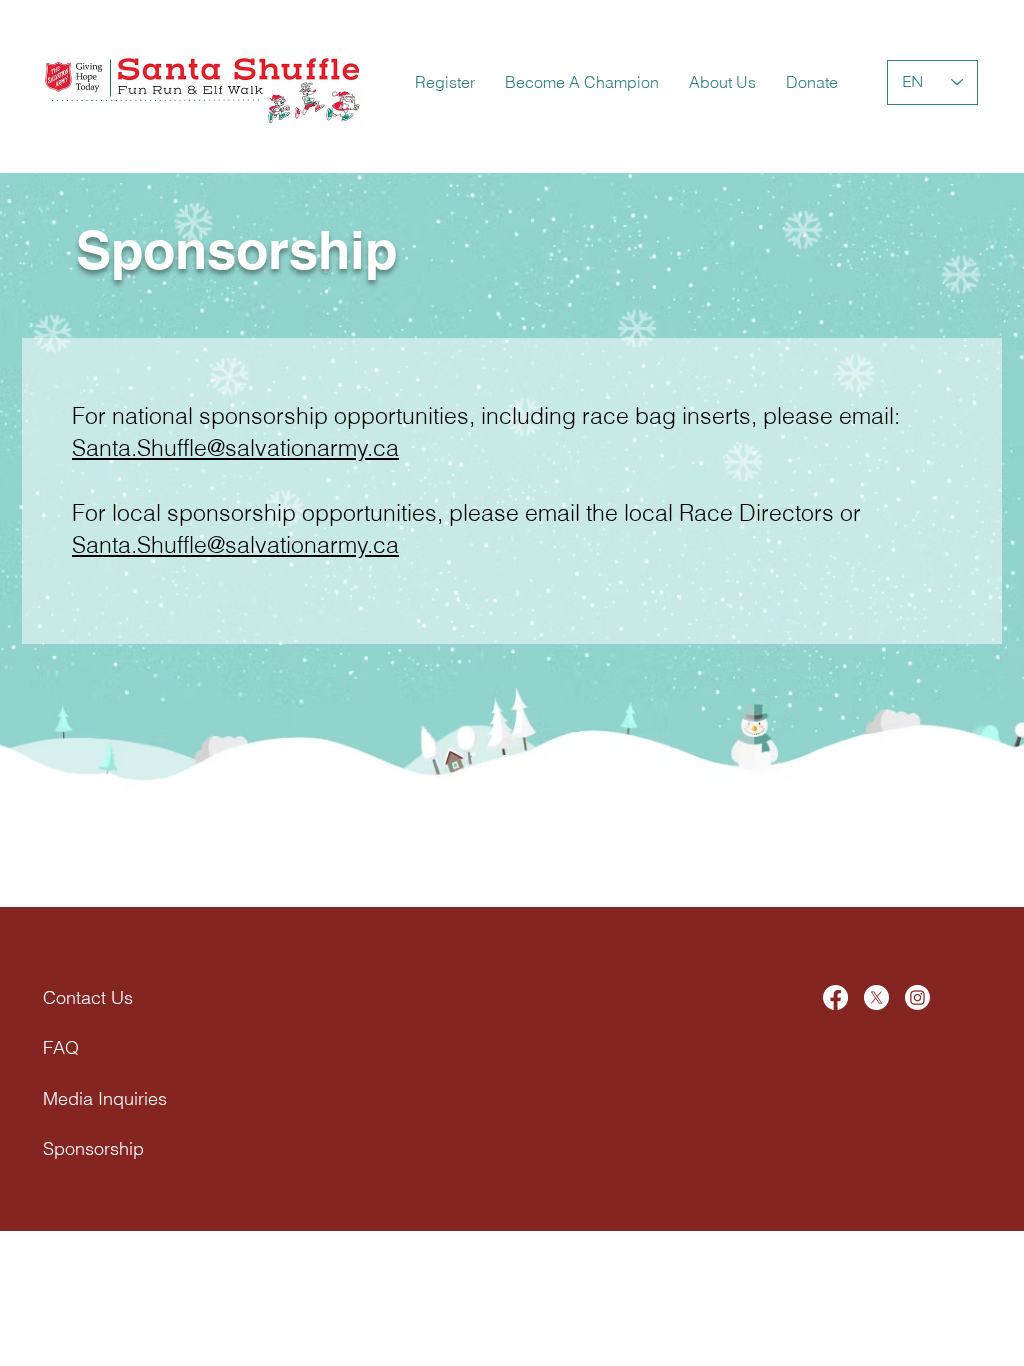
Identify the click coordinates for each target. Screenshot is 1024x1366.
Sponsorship (93, 1148)
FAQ (61, 1047)
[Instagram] (917, 997)
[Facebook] (835, 997)
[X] (876, 997)
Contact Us (88, 997)
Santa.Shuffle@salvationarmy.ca (235, 447)
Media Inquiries (105, 1098)
